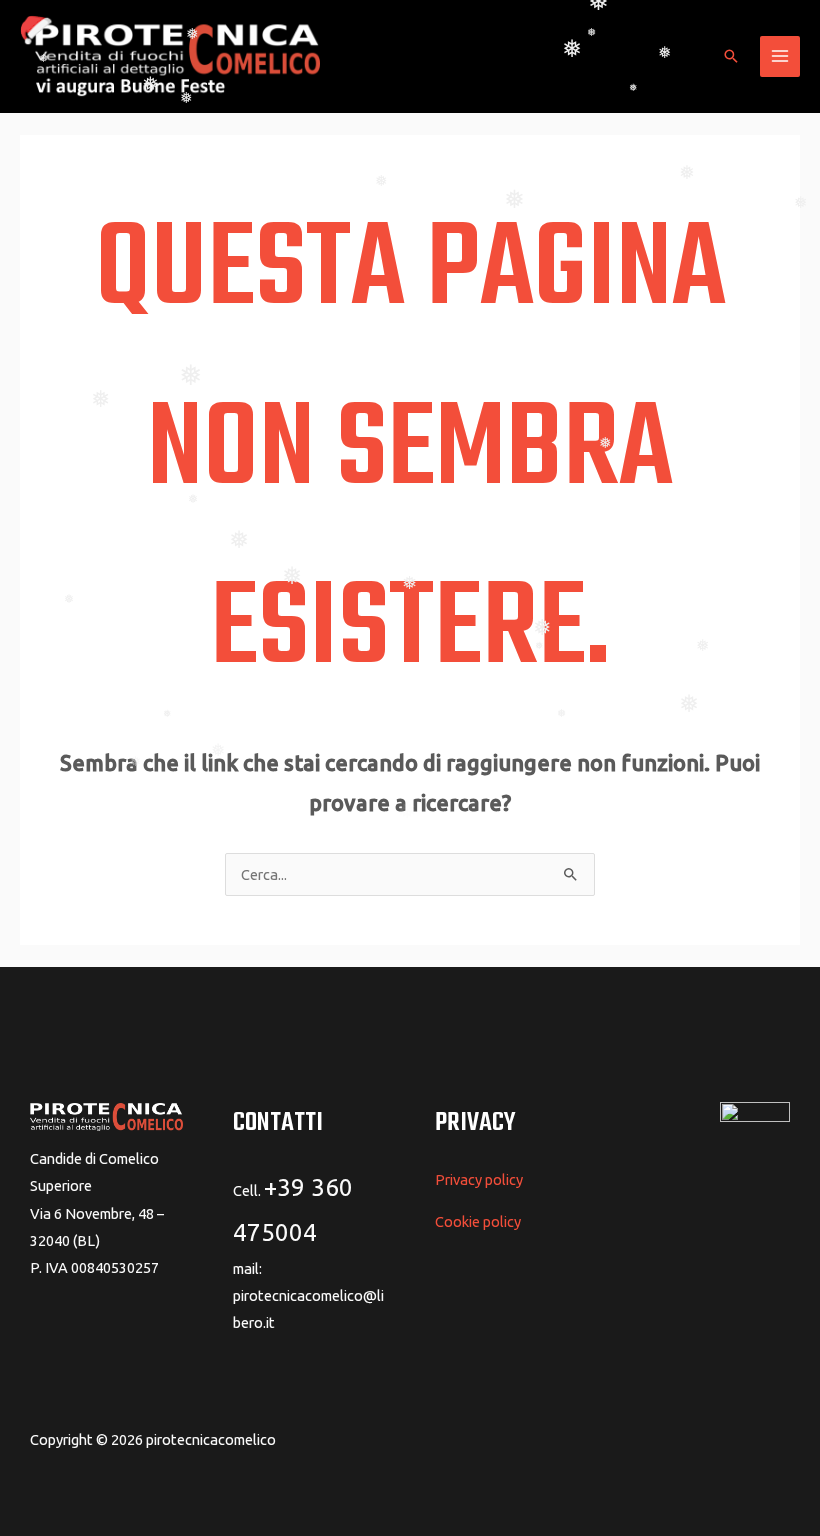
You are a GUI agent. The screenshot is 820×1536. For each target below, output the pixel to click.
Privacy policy (479, 1179)
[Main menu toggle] (780, 56)
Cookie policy (478, 1221)
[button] (731, 56)
